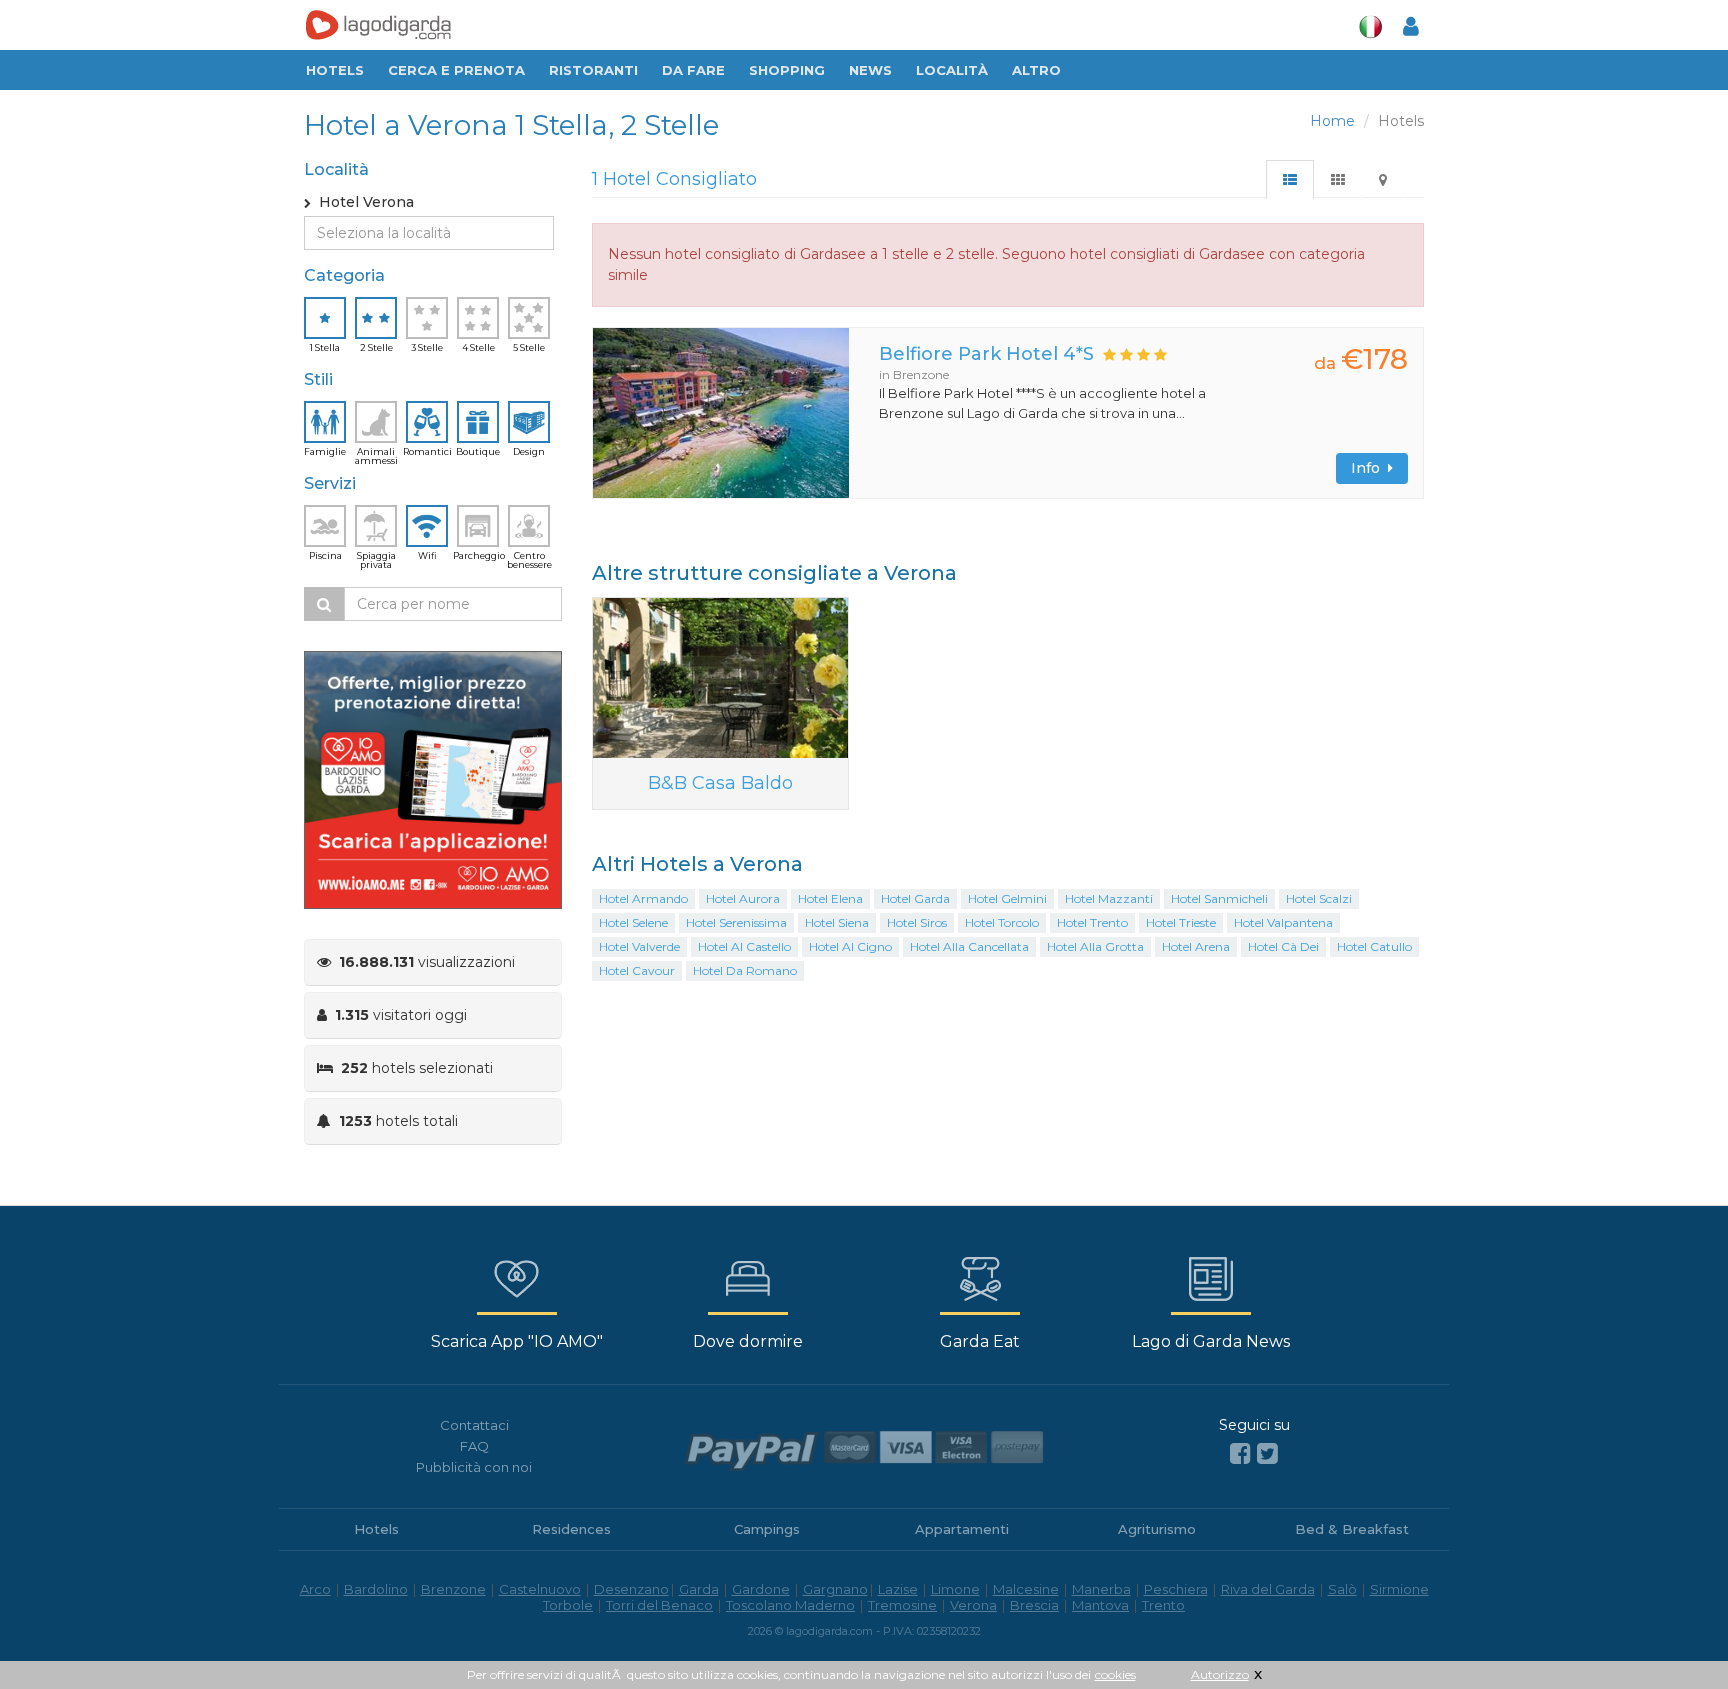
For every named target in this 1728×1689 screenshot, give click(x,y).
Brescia (1034, 1605)
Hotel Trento (1092, 922)
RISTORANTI (593, 70)
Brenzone (453, 1589)
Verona (973, 1605)
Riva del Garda (1268, 1589)
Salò (1342, 1589)
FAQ (474, 1446)
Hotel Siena (837, 922)
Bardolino (376, 1589)
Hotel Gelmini (1007, 898)
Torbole (568, 1605)
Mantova (1100, 1605)
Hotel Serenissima (736, 922)
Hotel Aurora (743, 898)
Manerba (1101, 1589)
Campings (767, 1529)
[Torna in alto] (1672, 1633)
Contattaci (474, 1425)
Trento (1163, 1605)
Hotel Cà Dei (1283, 946)
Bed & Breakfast (1352, 1529)
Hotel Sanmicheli (1219, 898)
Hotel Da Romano (745, 970)
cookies (1115, 1674)
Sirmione (1399, 1589)
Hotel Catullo (1374, 946)
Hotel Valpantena (1283, 922)
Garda (699, 1589)
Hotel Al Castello (744, 946)
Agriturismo (1157, 1529)
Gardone (761, 1589)
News (870, 70)
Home (1332, 121)
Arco (315, 1589)
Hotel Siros (917, 922)
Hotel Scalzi (1319, 898)
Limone (955, 1589)
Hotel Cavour (637, 970)
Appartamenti (962, 1529)
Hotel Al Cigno (850, 946)
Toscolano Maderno (790, 1605)
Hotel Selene (633, 922)
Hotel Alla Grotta (1095, 946)
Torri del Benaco (659, 1605)
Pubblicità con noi (474, 1467)
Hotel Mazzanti (1109, 898)
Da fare (693, 70)
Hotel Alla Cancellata (969, 946)
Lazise (898, 1589)
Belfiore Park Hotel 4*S (986, 354)
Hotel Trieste (1181, 922)
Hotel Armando (643, 898)
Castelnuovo (540, 1589)
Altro (1036, 70)
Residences (571, 1529)
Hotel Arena (1196, 946)
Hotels (335, 70)
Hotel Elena (830, 898)
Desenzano (631, 1589)
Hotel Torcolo (1002, 922)
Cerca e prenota (456, 70)
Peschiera (1176, 1589)
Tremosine (902, 1605)
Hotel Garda (915, 898)
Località (952, 70)
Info (1369, 468)
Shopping (787, 70)
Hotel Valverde (639, 946)
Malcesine (1026, 1589)
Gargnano (835, 1589)
